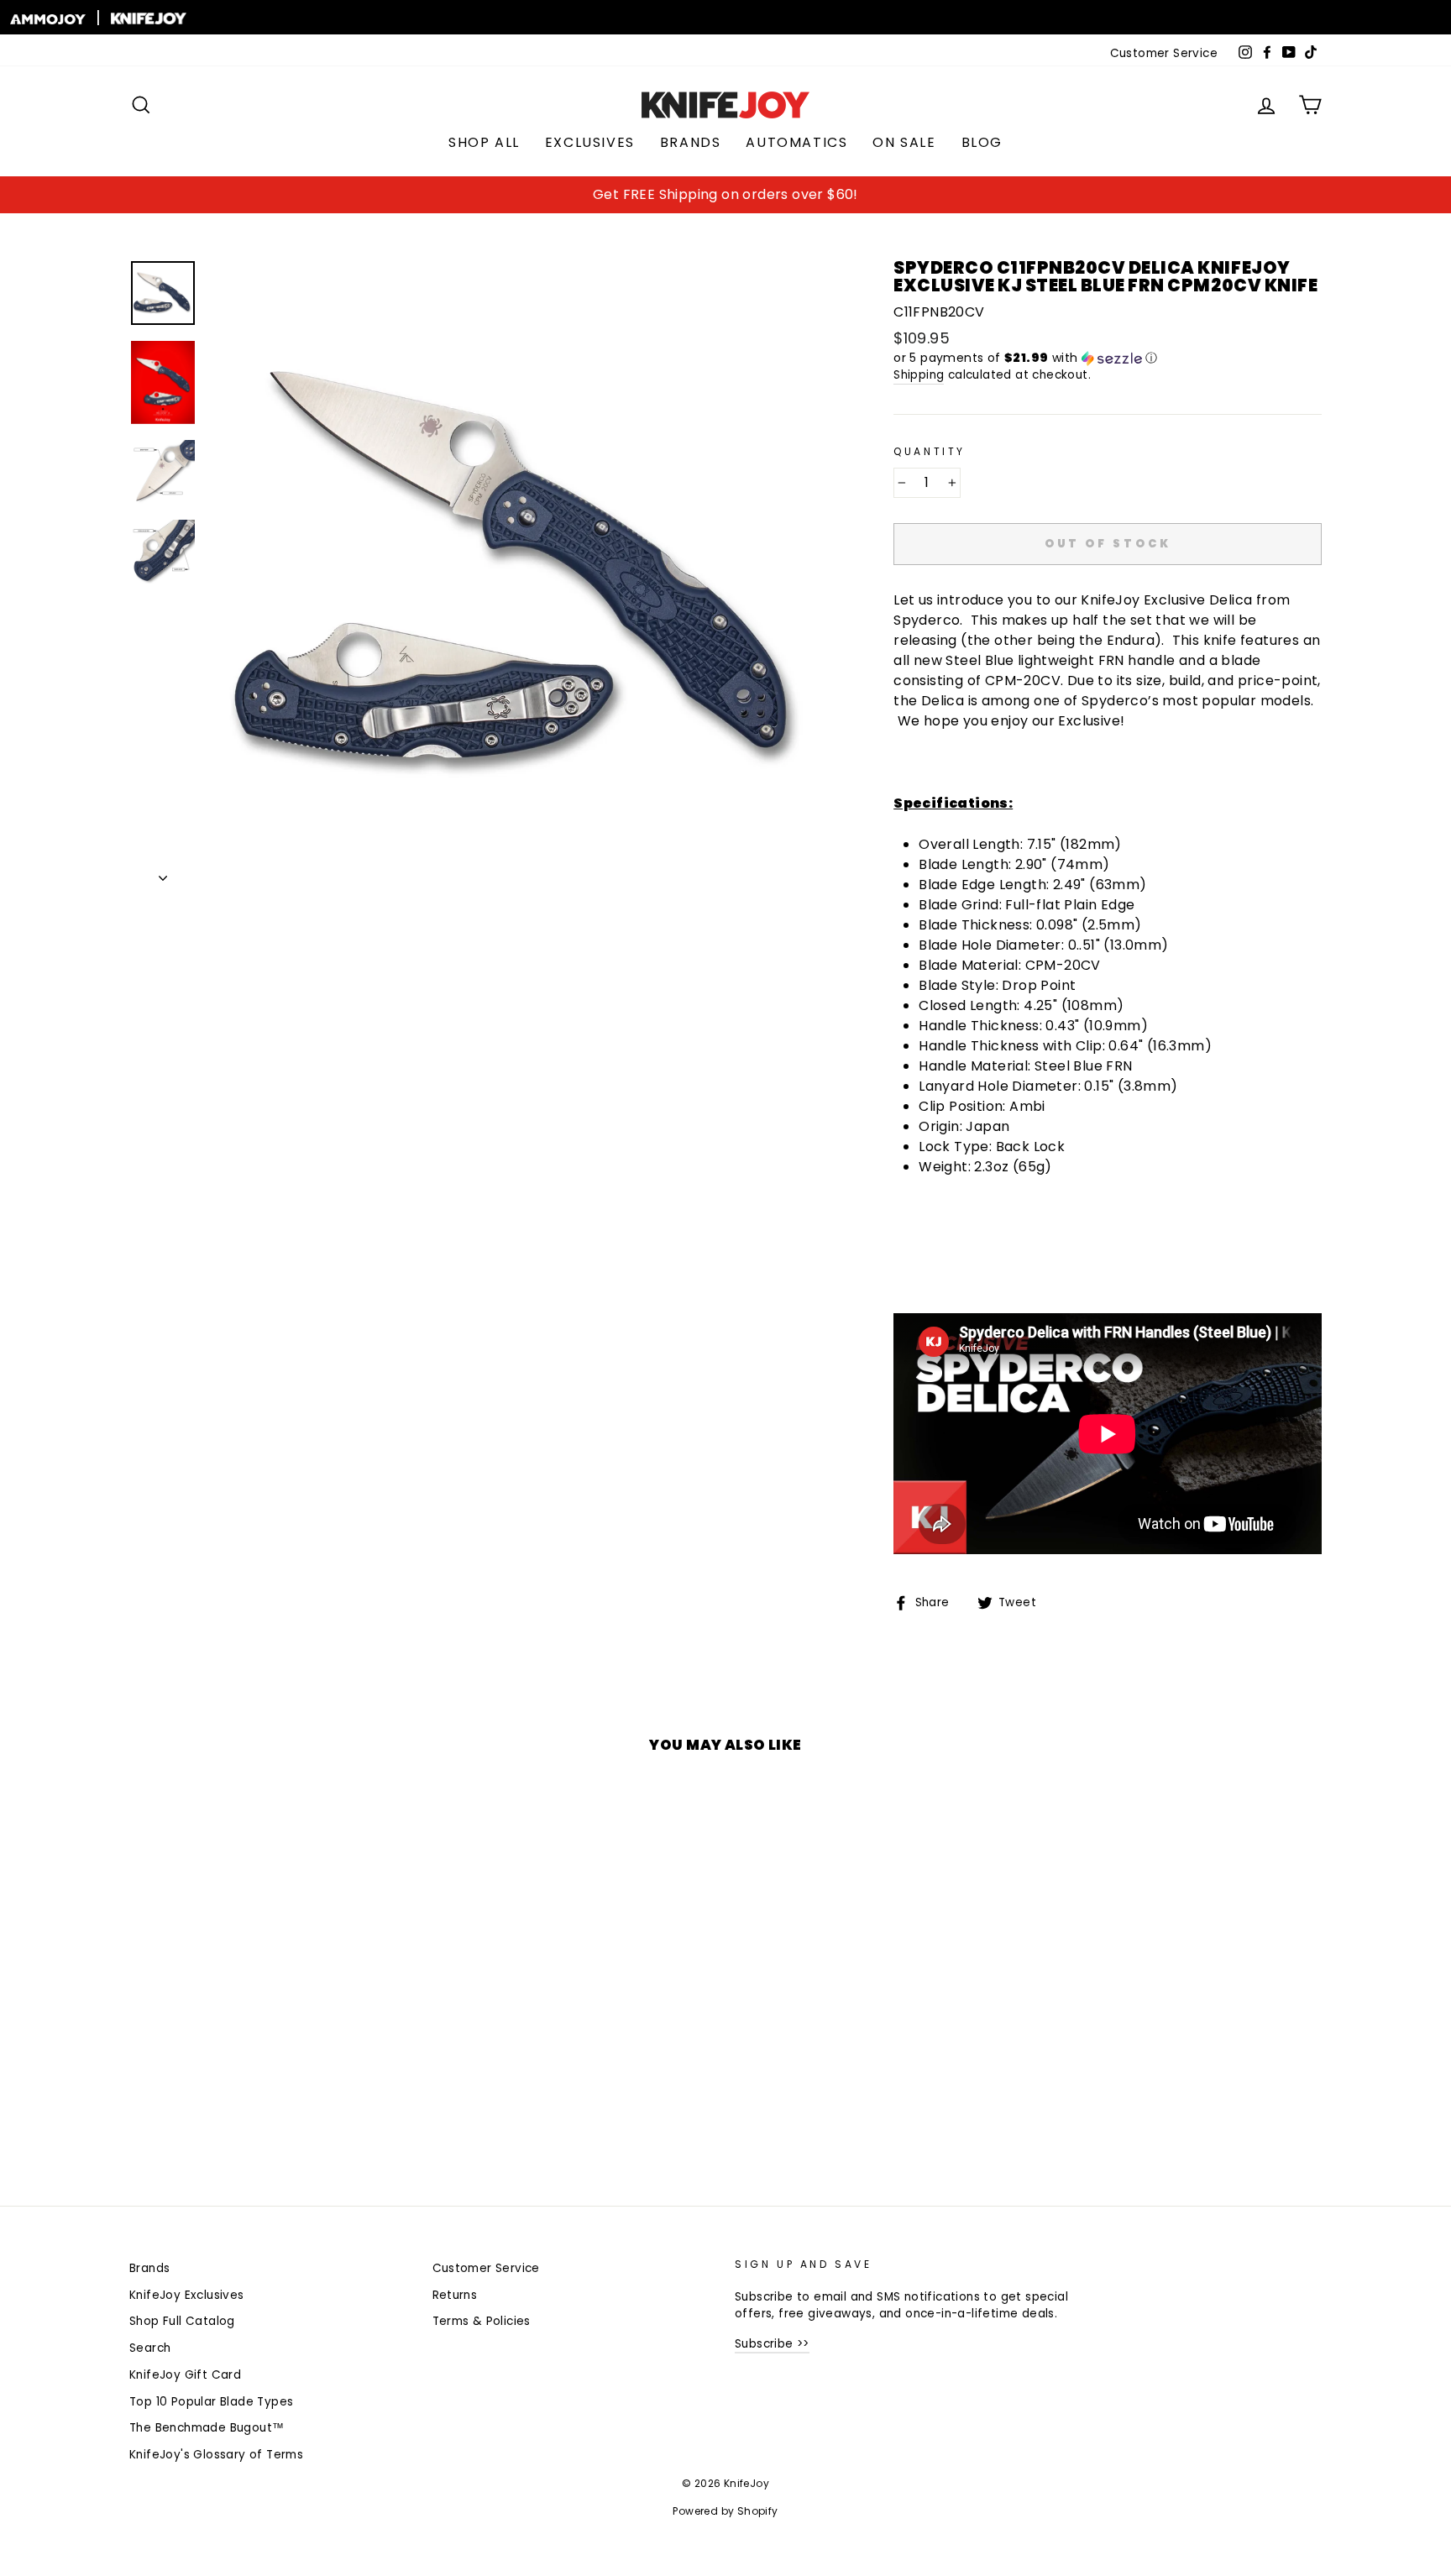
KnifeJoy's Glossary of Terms (216, 2455)
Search (150, 2348)
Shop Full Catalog (182, 2321)
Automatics (796, 142)
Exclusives (590, 142)
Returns (455, 2295)
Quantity (930, 451)
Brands (691, 142)
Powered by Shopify (725, 2511)
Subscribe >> (772, 2344)
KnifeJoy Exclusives (187, 2295)
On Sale (904, 142)
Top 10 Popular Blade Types (211, 2402)
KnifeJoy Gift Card (185, 2375)
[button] (1108, 358)
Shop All (484, 142)
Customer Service (1164, 53)
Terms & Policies (482, 2321)
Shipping (919, 375)
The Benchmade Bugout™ (207, 2428)
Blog (982, 142)
